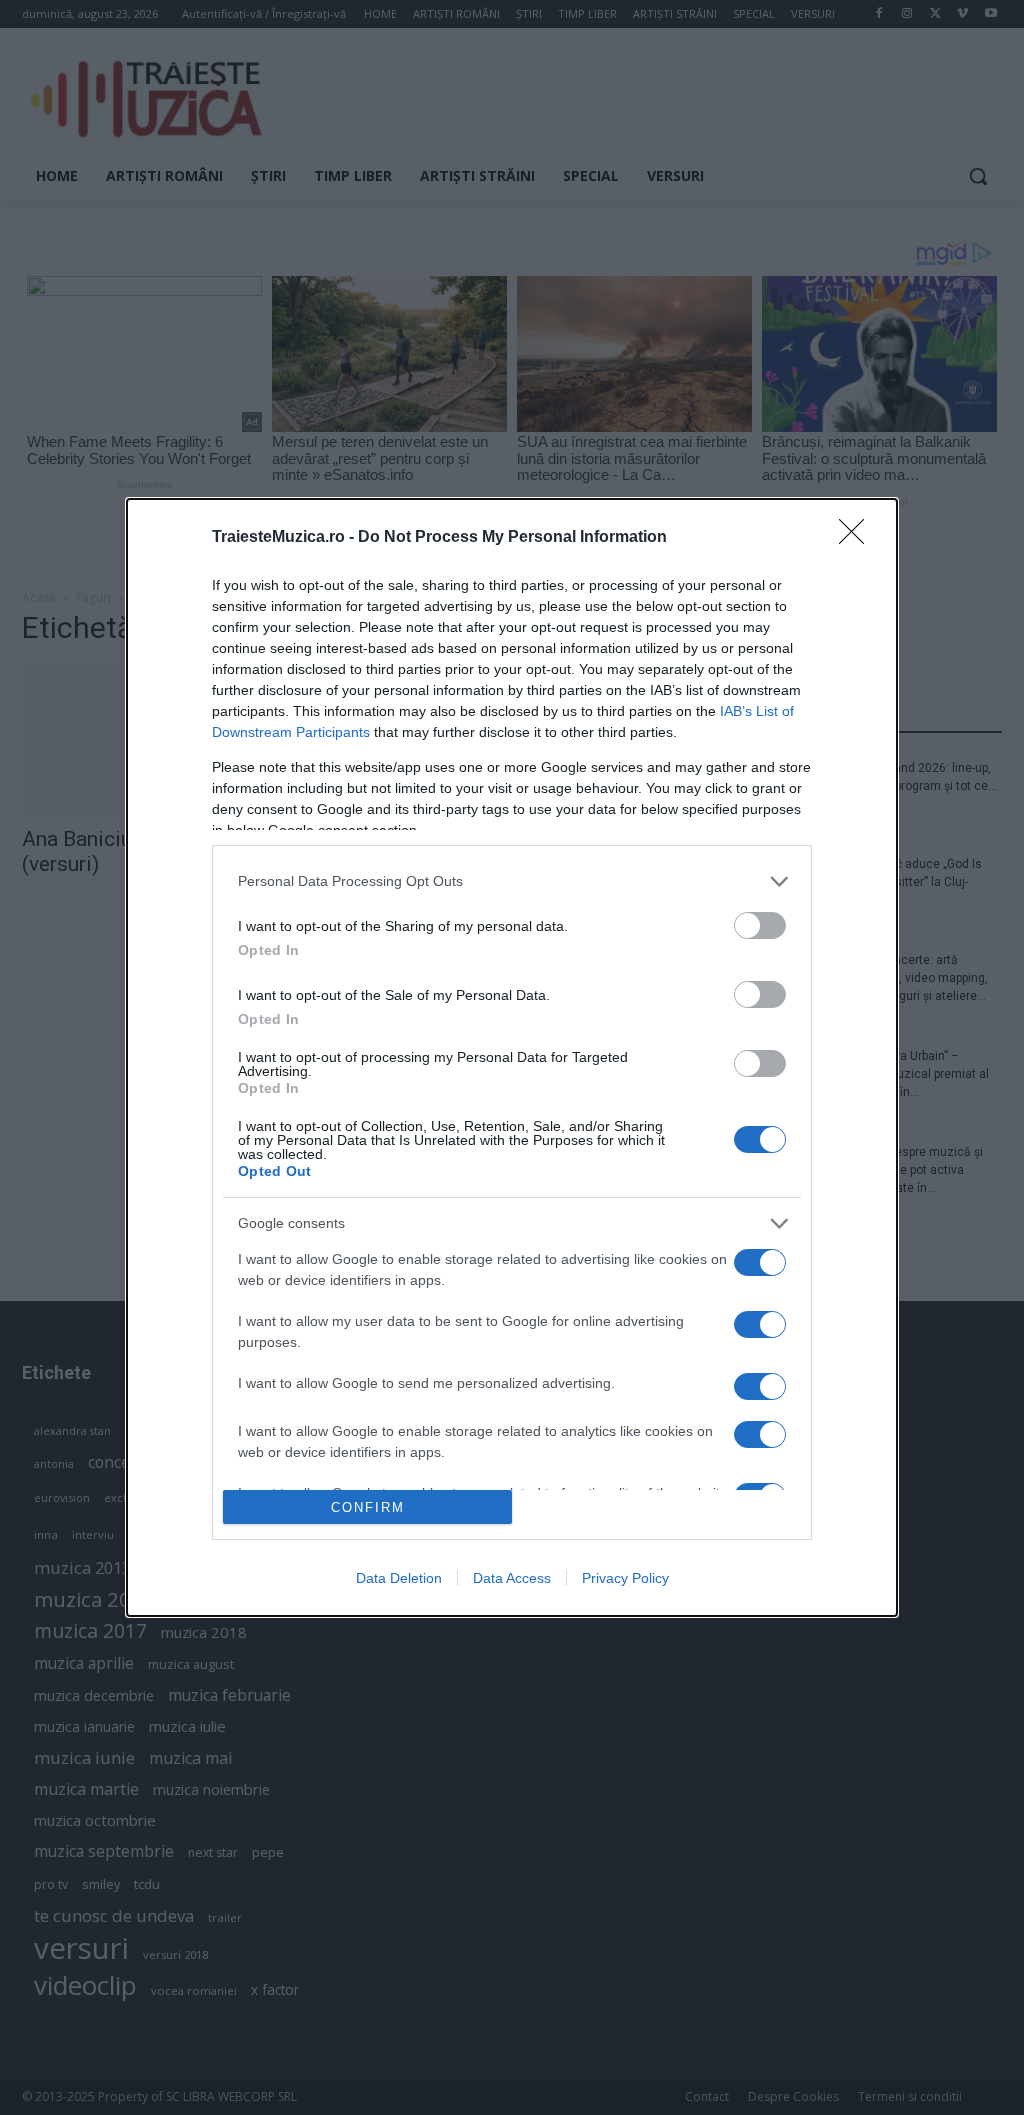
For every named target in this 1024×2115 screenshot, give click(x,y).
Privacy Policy (625, 1578)
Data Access (512, 1578)
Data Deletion (399, 1578)
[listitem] (512, 881)
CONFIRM (368, 1507)
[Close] (858, 538)
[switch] (760, 925)
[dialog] (512, 1058)
